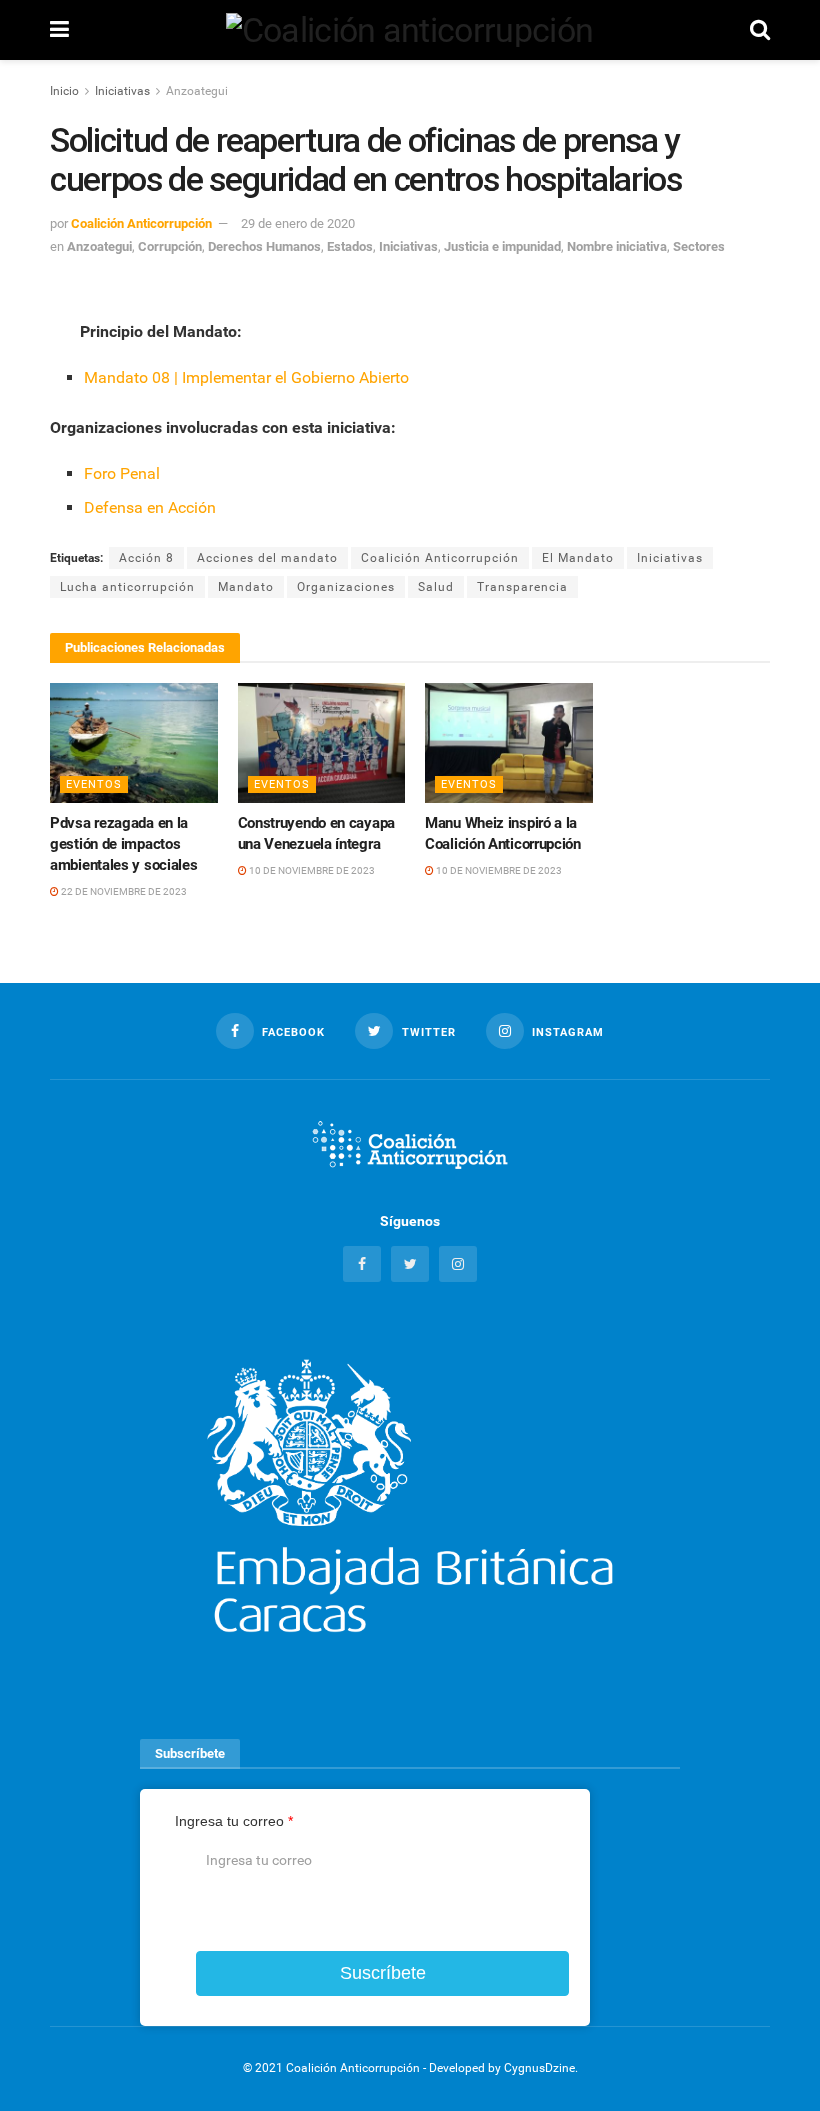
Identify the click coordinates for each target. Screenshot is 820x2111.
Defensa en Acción (150, 507)
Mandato (246, 587)
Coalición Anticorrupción (141, 223)
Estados (350, 246)
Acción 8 (146, 558)
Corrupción (170, 246)
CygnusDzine (539, 2068)
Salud (436, 587)
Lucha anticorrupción (127, 587)
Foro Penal (122, 473)
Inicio (64, 91)
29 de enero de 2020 (298, 223)
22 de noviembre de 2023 (123, 891)
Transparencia (522, 587)
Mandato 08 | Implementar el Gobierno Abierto (246, 377)
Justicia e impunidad (502, 246)
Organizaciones (346, 587)
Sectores (699, 246)
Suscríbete (383, 1973)
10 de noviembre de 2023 (311, 870)
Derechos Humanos (264, 246)
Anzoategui (197, 91)
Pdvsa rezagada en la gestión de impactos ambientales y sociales (123, 844)
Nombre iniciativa (617, 246)
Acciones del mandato (267, 558)
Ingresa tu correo (234, 1821)
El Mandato (578, 558)
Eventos (94, 784)
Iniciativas (122, 91)
